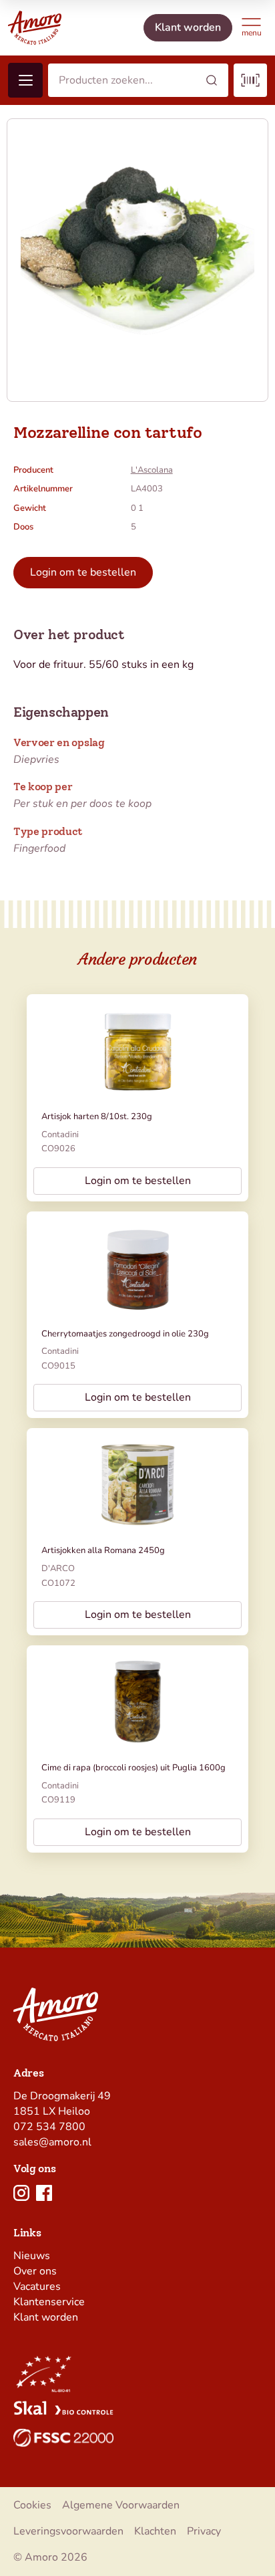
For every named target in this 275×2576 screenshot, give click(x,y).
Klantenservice (49, 2302)
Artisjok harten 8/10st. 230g (97, 1117)
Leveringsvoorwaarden (68, 2531)
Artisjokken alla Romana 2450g (103, 1550)
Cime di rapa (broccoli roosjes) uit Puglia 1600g (133, 1768)
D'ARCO (58, 1568)
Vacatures (37, 2287)
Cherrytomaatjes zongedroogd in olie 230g (125, 1334)
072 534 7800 (49, 2127)
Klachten (155, 2531)
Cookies (32, 2505)
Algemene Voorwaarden (121, 2505)
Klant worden (46, 2317)
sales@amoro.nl (52, 2142)
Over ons (35, 2271)
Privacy (204, 2531)
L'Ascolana (152, 470)
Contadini (60, 1135)
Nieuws (32, 2256)
